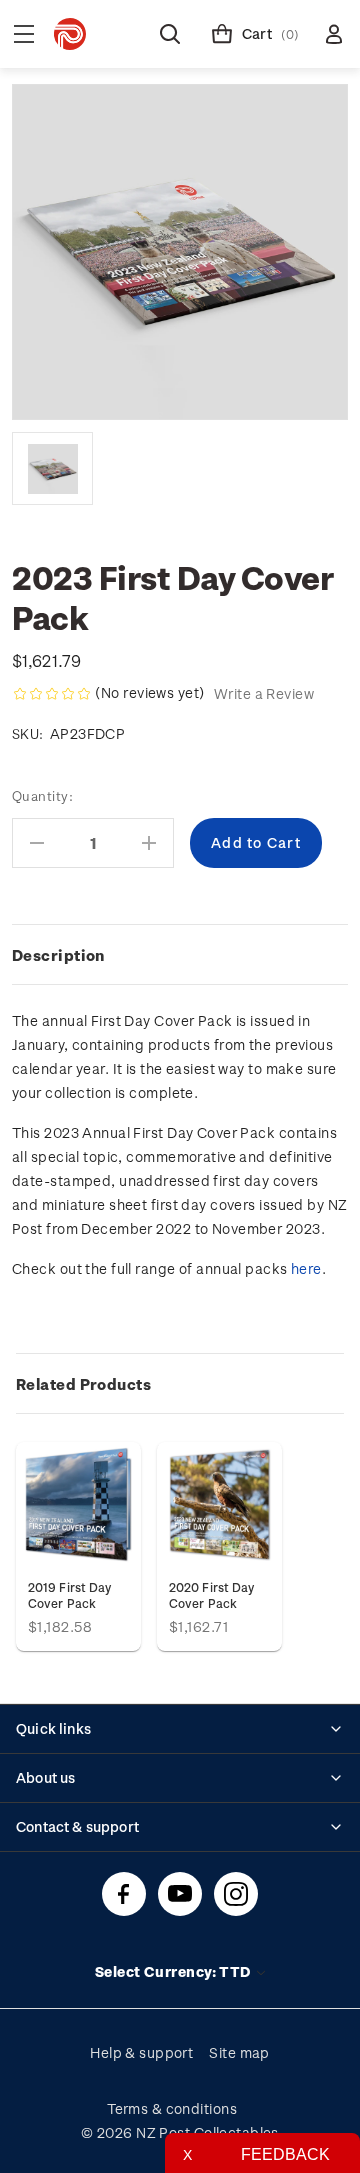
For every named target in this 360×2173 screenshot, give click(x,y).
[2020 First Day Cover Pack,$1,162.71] (219, 1504)
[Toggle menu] (24, 34)
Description (58, 955)
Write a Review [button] (264, 693)
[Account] (334, 34)
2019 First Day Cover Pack (69, 1595)
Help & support (141, 2052)
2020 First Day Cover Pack (211, 1595)
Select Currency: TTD (174, 1971)
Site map (239, 2052)
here (306, 1268)
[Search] (170, 34)
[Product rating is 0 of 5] (52, 694)
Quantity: (42, 795)
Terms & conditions (172, 2108)
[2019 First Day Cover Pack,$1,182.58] (78, 1504)
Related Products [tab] (83, 1384)
